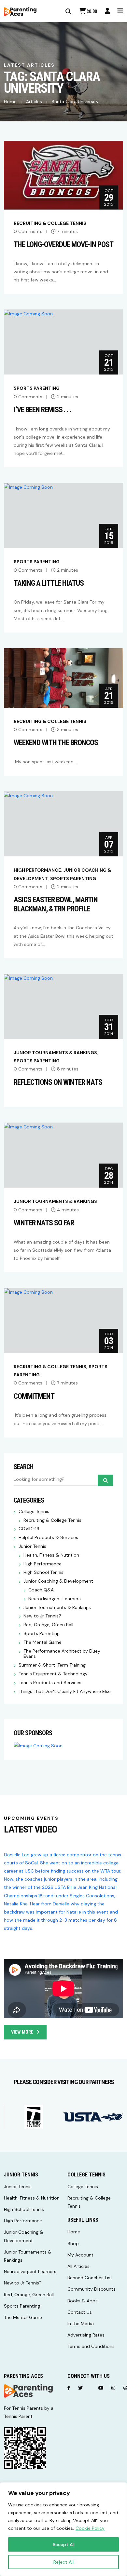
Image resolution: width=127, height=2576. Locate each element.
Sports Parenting (37, 388)
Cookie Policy (90, 2528)
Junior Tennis (32, 1546)
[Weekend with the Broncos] (63, 677)
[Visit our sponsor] (34, 2117)
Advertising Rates (86, 2335)
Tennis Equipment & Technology (53, 1674)
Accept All (63, 2544)
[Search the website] (68, 12)
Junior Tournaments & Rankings (55, 1053)
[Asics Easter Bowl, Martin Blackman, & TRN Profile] (28, 795)
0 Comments (28, 231)
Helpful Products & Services (48, 1538)
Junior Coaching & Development (58, 1581)
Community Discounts (92, 2289)
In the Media (81, 2324)
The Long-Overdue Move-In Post (63, 245)
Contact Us (80, 2312)
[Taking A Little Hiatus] (28, 487)
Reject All (63, 2562)
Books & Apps (83, 2301)
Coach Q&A (41, 1590)
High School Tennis (43, 1572)
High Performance (37, 870)
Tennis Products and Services (50, 1683)
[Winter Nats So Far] (28, 1126)
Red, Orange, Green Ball (48, 1625)
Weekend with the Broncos (56, 743)
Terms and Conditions (91, 2346)
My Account (80, 2255)
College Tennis (34, 1512)
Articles (34, 102)
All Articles (78, 2266)
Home (10, 102)
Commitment (34, 1396)
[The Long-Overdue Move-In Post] (63, 175)
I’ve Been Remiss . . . (42, 410)
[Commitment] (28, 1292)
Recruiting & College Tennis (50, 223)
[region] (63, 2529)
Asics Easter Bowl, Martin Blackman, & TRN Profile (56, 904)
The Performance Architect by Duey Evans (62, 1654)
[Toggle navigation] (120, 11)
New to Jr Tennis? (42, 1616)
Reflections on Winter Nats (58, 1082)
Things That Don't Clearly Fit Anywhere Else (65, 1691)
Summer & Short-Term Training (52, 1665)
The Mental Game (42, 1642)
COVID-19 (29, 1529)
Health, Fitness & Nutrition (51, 1555)
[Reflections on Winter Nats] (28, 978)
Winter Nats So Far (44, 1223)
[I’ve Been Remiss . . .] (28, 313)
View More (22, 2032)
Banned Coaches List (90, 2278)
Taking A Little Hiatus (49, 583)
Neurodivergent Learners (55, 1599)
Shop (73, 2243)
